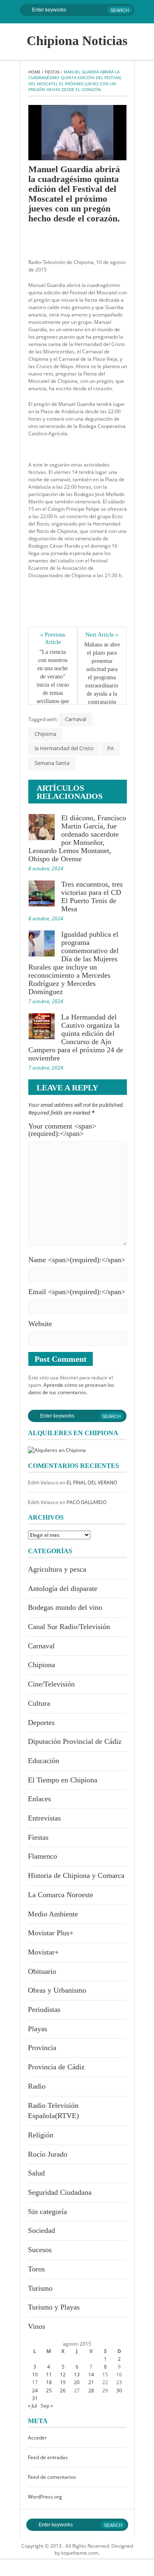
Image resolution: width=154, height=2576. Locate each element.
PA (110, 748)
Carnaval (76, 719)
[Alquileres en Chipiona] (57, 1450)
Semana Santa (52, 763)
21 (91, 2382)
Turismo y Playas (54, 2307)
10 (35, 2375)
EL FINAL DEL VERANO (92, 1483)
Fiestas (52, 72)
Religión (41, 2135)
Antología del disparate (63, 1588)
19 (63, 2382)
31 (35, 2398)
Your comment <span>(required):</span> (62, 1130)
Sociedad (41, 2230)
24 (35, 2391)
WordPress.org (45, 2497)
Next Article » (102, 635)
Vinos (37, 2326)
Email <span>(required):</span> (77, 1292)
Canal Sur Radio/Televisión (69, 1627)
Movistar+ (43, 1952)
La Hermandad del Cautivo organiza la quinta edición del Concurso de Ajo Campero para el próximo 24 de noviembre (76, 1038)
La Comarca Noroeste (61, 1895)
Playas (38, 2029)
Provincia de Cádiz (56, 2067)
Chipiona (45, 734)
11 (49, 2375)
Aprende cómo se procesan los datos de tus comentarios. (71, 1389)
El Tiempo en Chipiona (63, 1780)
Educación (44, 1761)
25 (49, 2391)
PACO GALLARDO (86, 1502)
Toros (36, 2269)
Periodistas (44, 2009)
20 (77, 2382)
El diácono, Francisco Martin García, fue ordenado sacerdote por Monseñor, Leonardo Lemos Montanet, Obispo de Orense (77, 838)
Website (40, 1324)
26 (63, 2391)
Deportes (41, 1723)
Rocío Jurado (48, 2154)
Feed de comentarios (52, 2477)
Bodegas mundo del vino (65, 1607)
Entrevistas (44, 1818)
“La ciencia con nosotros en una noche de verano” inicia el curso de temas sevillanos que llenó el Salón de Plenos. (54, 685)
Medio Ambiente (53, 1914)
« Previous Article (53, 638)
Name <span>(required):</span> (77, 1260)
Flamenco (43, 1856)
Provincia (42, 2048)
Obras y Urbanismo (57, 1990)
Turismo (40, 2288)
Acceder (37, 2438)
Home (34, 72)
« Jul (32, 2406)
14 (91, 2375)
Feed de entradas (48, 2457)
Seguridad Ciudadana (60, 2192)
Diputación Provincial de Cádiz (75, 1741)
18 (49, 2382)
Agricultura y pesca (57, 1569)
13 (77, 2375)
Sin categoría (47, 2212)
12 (63, 2375)
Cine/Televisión (51, 1684)
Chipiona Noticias (77, 41)
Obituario (42, 1971)
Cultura (39, 1703)
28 (91, 2391)
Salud (36, 2173)
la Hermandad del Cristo (64, 748)
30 (119, 2391)
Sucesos (40, 2250)
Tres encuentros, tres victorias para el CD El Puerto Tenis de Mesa (92, 897)
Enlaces (39, 1799)
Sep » (47, 2406)
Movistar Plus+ (51, 1933)
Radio (37, 2086)
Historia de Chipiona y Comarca (76, 1875)
